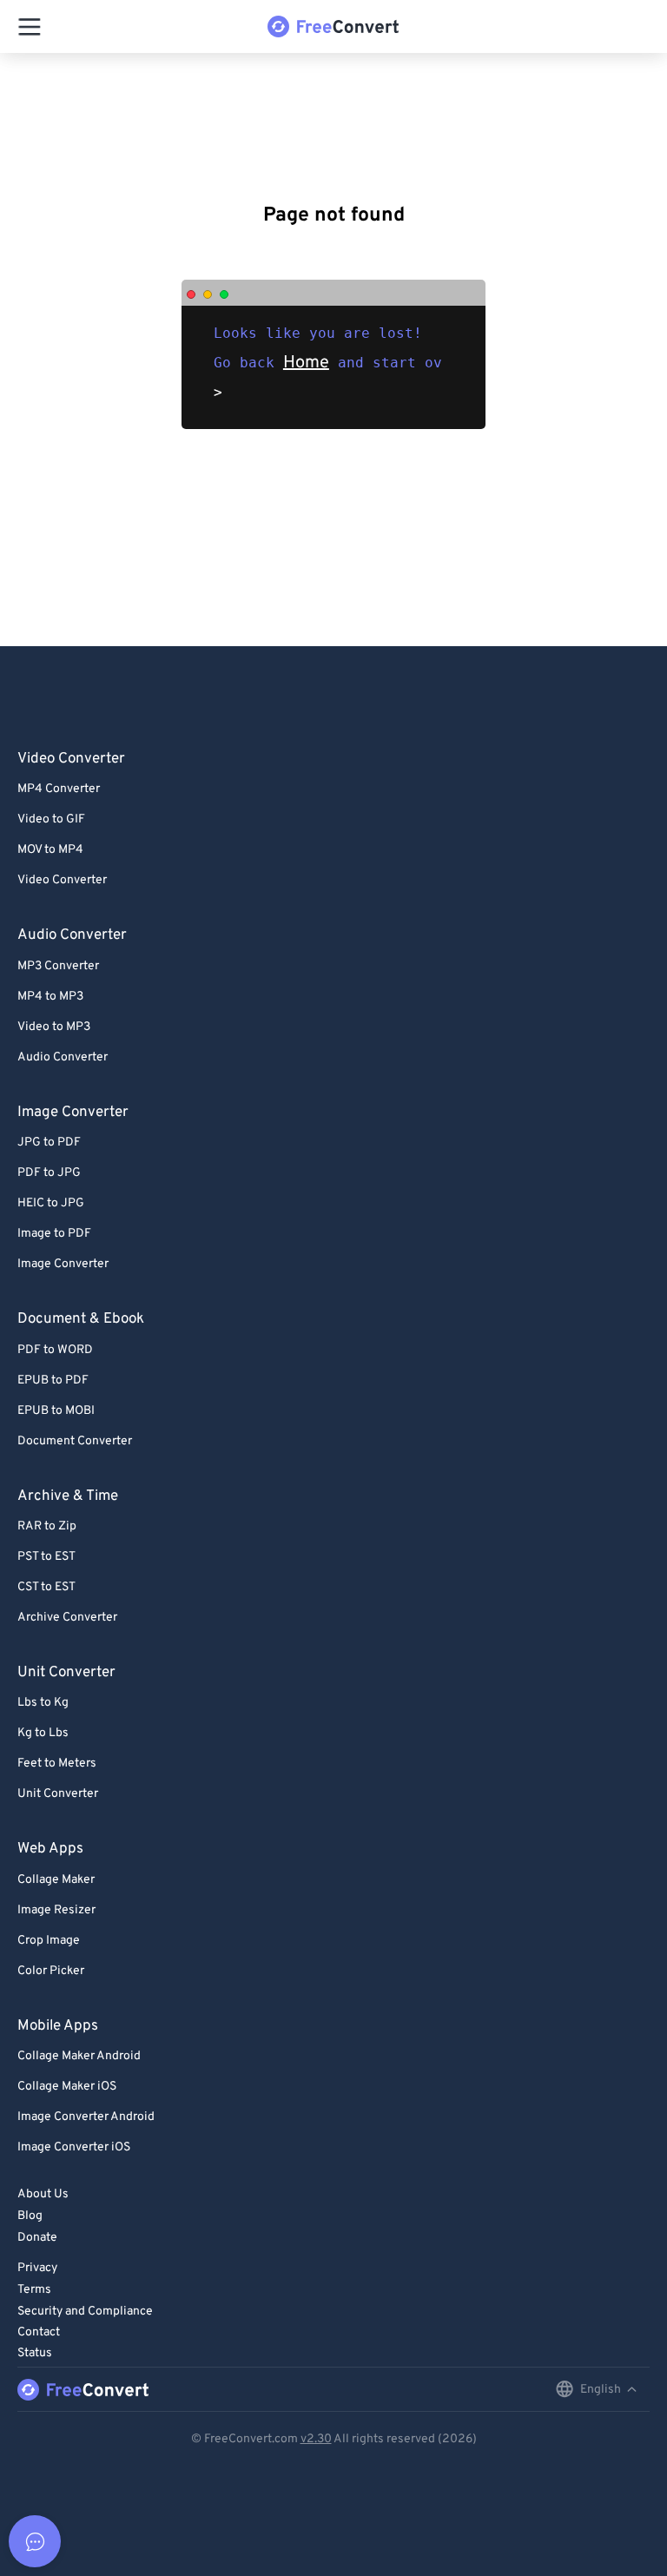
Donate (37, 2238)
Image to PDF (54, 1234)
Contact (39, 2332)
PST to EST (46, 1557)
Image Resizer (56, 1910)
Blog (30, 2216)
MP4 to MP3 (50, 997)
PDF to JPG (49, 1173)
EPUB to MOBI (56, 1411)
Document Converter (75, 1441)
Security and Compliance (85, 2312)
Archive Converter (67, 1618)
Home (306, 363)
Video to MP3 (54, 1027)
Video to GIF (51, 819)
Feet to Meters (57, 1764)
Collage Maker (56, 1880)
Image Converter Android (86, 2117)
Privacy (37, 2268)
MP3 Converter (58, 966)
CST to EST (46, 1587)
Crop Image (49, 1941)
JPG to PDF (49, 1143)
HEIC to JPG (51, 1203)
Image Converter (63, 1264)
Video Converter (62, 880)
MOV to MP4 (50, 850)
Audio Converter (63, 1057)
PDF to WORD (55, 1350)
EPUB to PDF (53, 1380)
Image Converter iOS (74, 2147)
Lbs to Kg (43, 1703)
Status (35, 2353)
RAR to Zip (47, 1526)
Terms (34, 2290)
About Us (43, 2194)
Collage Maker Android (79, 2056)
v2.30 (316, 2439)
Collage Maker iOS (67, 2087)
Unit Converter (58, 1794)
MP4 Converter (59, 789)
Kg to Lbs (43, 1733)
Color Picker (51, 1971)
